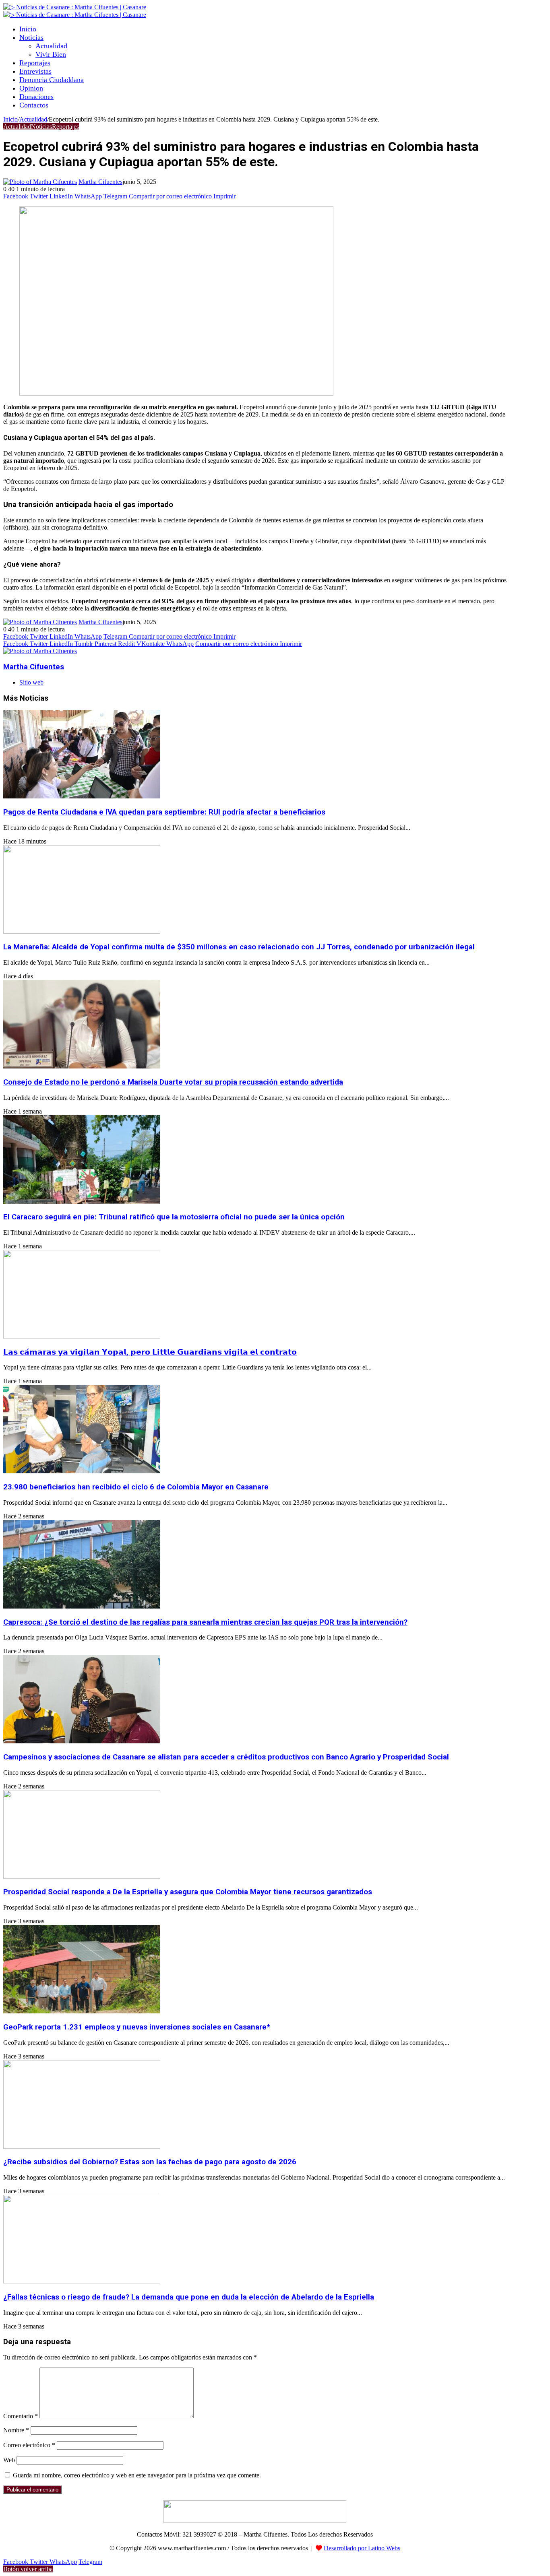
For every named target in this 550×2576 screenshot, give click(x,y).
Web (9, 2460)
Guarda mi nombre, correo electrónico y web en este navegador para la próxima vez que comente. (137, 2475)
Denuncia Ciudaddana (52, 80)
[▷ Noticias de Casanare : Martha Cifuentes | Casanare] (75, 7)
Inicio (28, 29)
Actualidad (51, 46)
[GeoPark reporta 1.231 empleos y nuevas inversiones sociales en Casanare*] (82, 2011)
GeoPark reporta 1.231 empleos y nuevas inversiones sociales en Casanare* (137, 2027)
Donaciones (36, 97)
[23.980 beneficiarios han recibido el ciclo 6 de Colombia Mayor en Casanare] (82, 1471)
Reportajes (35, 63)
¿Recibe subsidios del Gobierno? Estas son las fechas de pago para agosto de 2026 (150, 2162)
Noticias (31, 37)
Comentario (21, 2416)
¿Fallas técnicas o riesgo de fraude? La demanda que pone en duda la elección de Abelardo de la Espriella (189, 2297)
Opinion (31, 88)
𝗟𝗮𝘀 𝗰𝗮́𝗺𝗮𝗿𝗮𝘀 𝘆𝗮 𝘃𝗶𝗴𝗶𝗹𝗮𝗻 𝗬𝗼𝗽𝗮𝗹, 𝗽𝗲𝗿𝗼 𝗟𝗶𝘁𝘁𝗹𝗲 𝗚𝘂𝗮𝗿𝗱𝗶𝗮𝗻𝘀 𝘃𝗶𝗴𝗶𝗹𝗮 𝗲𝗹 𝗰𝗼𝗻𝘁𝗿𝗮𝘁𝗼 (150, 1352)
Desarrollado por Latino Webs (362, 2548)
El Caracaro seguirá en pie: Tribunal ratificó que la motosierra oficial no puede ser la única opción (174, 1217)
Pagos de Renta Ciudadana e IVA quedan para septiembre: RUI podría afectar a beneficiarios (164, 812)
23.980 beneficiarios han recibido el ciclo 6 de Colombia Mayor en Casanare (136, 1487)
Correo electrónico (29, 2445)
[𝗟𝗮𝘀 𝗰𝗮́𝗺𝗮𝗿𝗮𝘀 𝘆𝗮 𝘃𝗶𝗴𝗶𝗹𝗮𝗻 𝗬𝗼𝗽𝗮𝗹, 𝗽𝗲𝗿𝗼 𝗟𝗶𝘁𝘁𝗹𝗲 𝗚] (82, 1336)
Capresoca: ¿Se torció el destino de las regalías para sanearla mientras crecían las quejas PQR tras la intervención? (205, 1622)
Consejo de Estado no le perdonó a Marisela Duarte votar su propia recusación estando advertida (173, 1082)
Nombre (16, 2430)
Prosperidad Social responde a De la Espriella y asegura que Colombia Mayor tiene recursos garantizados (188, 1892)
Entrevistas (35, 71)
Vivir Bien (51, 54)
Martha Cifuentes (100, 182)
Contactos (34, 105)
